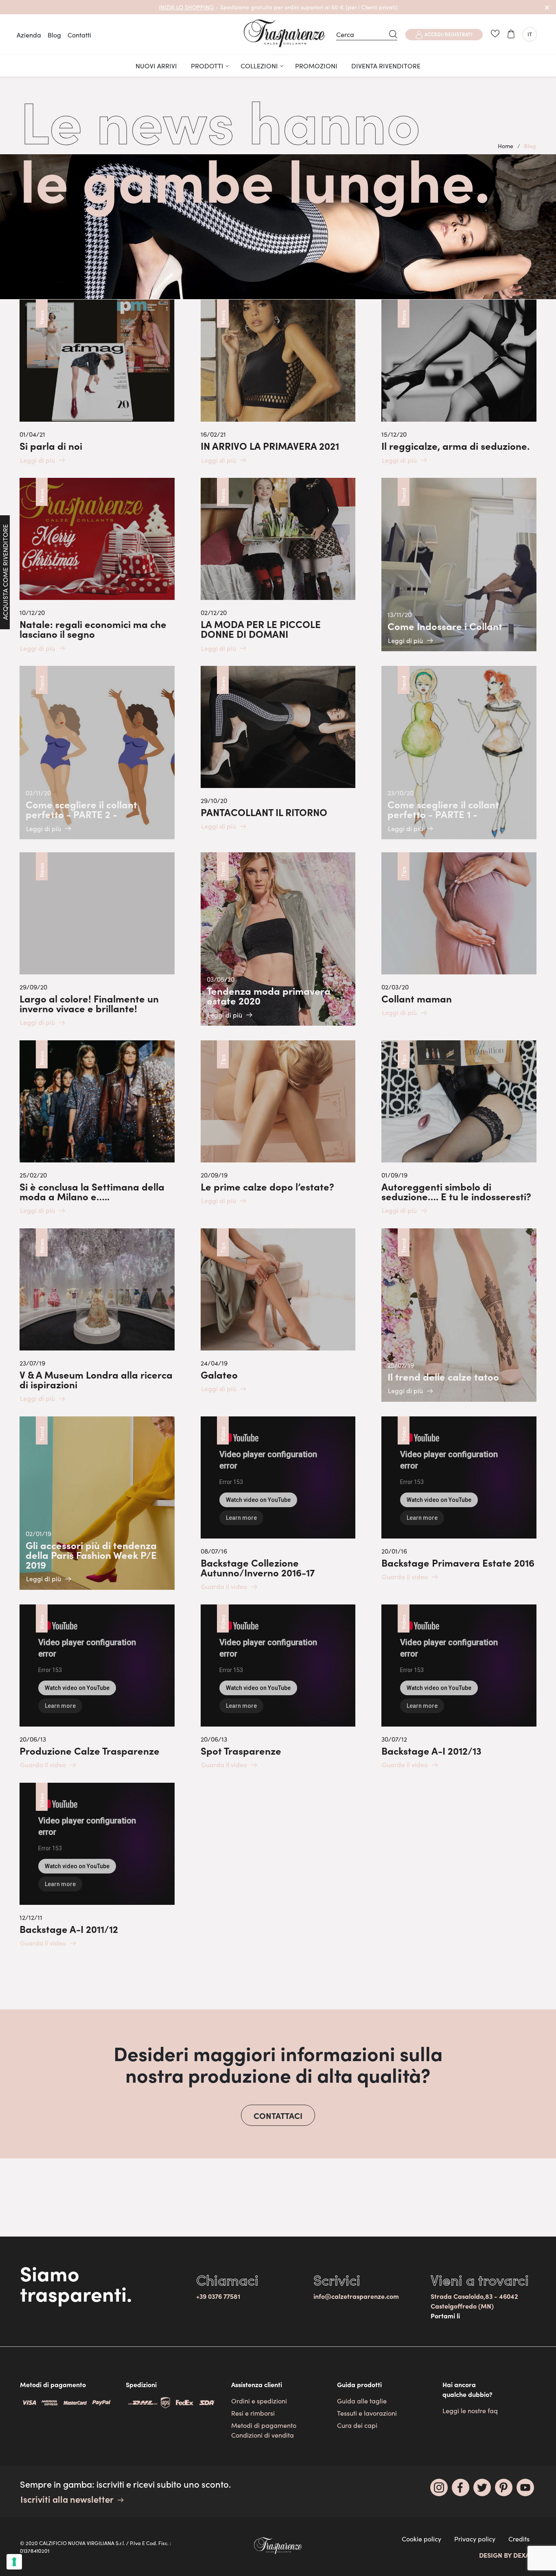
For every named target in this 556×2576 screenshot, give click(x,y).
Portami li (445, 2316)
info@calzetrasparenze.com (356, 2296)
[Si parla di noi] (97, 382)
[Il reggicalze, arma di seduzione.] (459, 382)
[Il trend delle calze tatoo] (459, 1315)
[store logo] (285, 33)
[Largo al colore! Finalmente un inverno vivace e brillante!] (97, 940)
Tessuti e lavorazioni (367, 2413)
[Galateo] (278, 1311)
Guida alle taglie (362, 2401)
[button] (530, 34)
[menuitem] (156, 66)
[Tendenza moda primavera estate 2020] (278, 939)
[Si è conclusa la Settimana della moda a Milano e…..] (97, 1128)
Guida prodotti (359, 2384)
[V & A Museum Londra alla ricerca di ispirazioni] (97, 1316)
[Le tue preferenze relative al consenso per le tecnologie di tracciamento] (14, 2562)
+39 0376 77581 (218, 2296)
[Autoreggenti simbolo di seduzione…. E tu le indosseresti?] (459, 1128)
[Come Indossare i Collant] (459, 565)
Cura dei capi (357, 2425)
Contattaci (278, 2115)
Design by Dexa (504, 2555)
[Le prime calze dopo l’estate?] (278, 1123)
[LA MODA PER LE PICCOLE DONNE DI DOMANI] (278, 565)
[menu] (278, 66)
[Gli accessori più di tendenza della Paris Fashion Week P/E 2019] (97, 1503)
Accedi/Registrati (449, 34)
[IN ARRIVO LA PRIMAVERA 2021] (278, 382)
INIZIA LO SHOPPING (186, 7)
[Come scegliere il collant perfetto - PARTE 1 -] (459, 753)
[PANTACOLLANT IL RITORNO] (278, 749)
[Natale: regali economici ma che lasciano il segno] (97, 565)
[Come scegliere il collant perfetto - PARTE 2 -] (97, 753)
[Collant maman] (459, 935)
